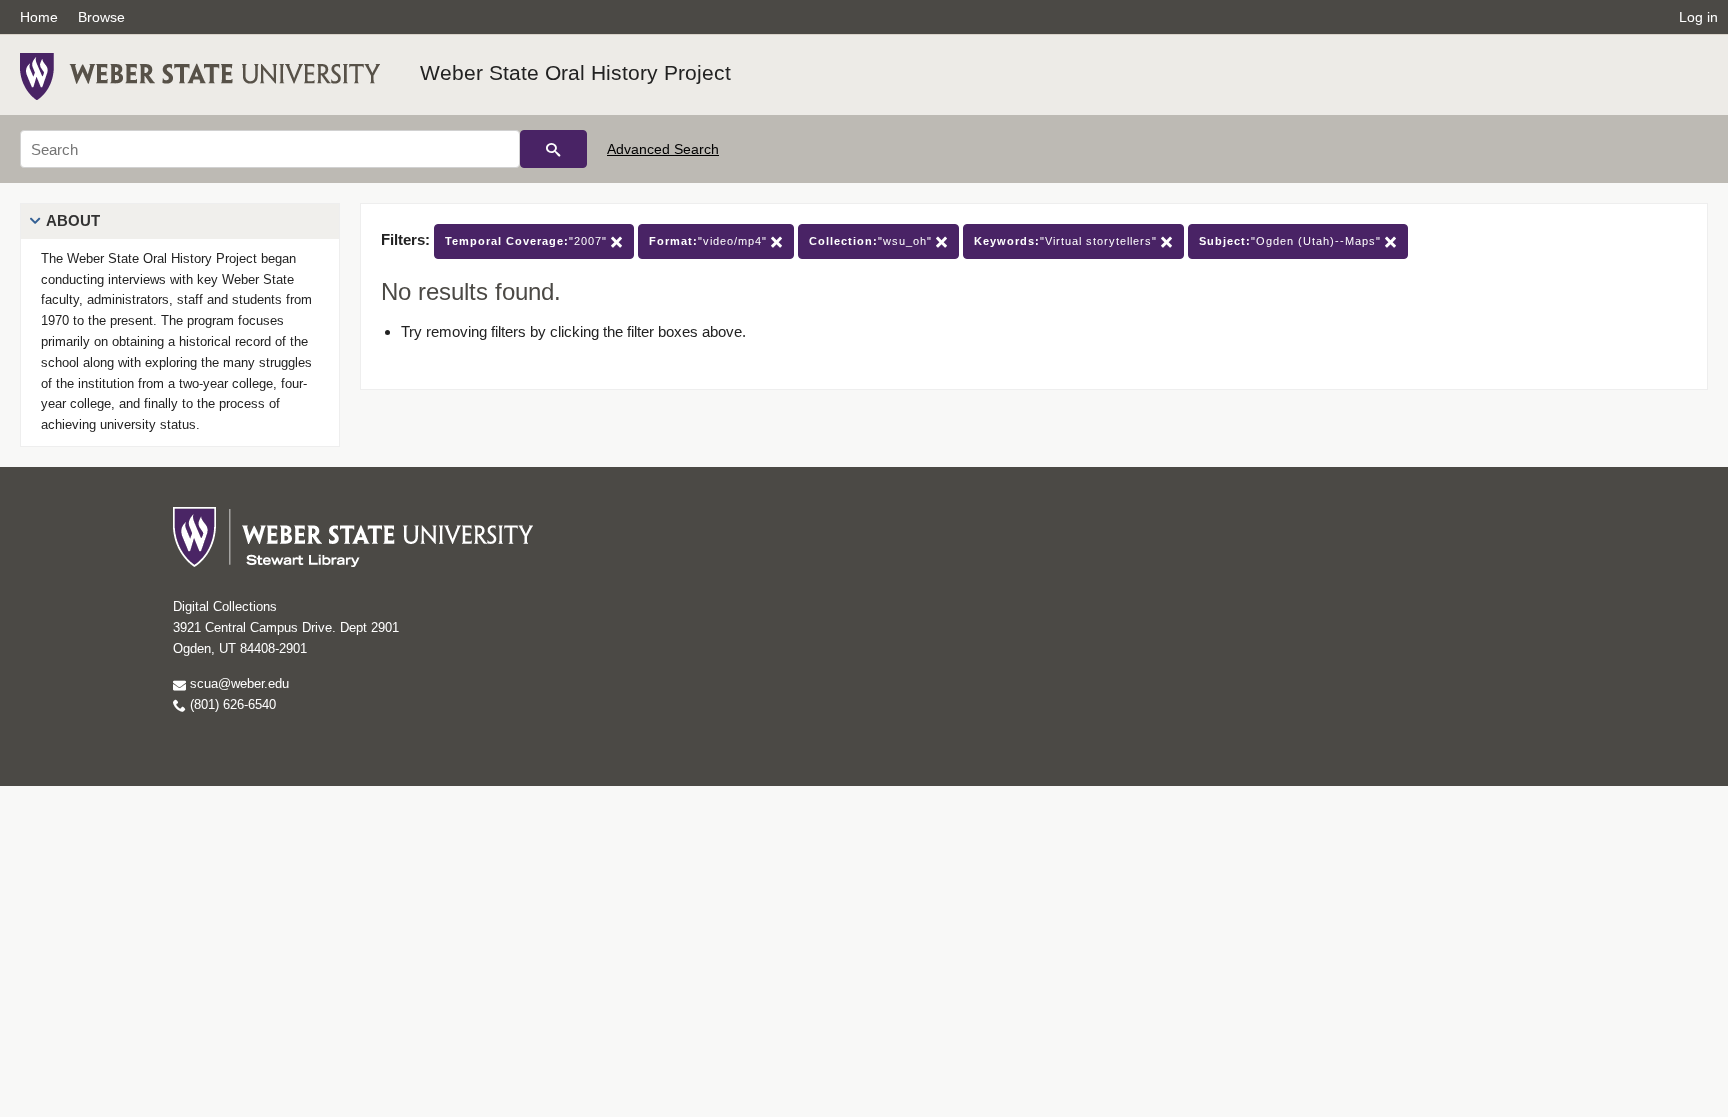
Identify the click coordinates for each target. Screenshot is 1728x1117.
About (73, 220)
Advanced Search (663, 149)
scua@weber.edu (237, 683)
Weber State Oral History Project (575, 72)
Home (39, 17)
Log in (1698, 17)
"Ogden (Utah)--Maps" (1292, 241)
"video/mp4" (710, 241)
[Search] (553, 149)
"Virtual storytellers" (1067, 241)
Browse (101, 17)
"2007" (528, 241)
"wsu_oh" (872, 241)
